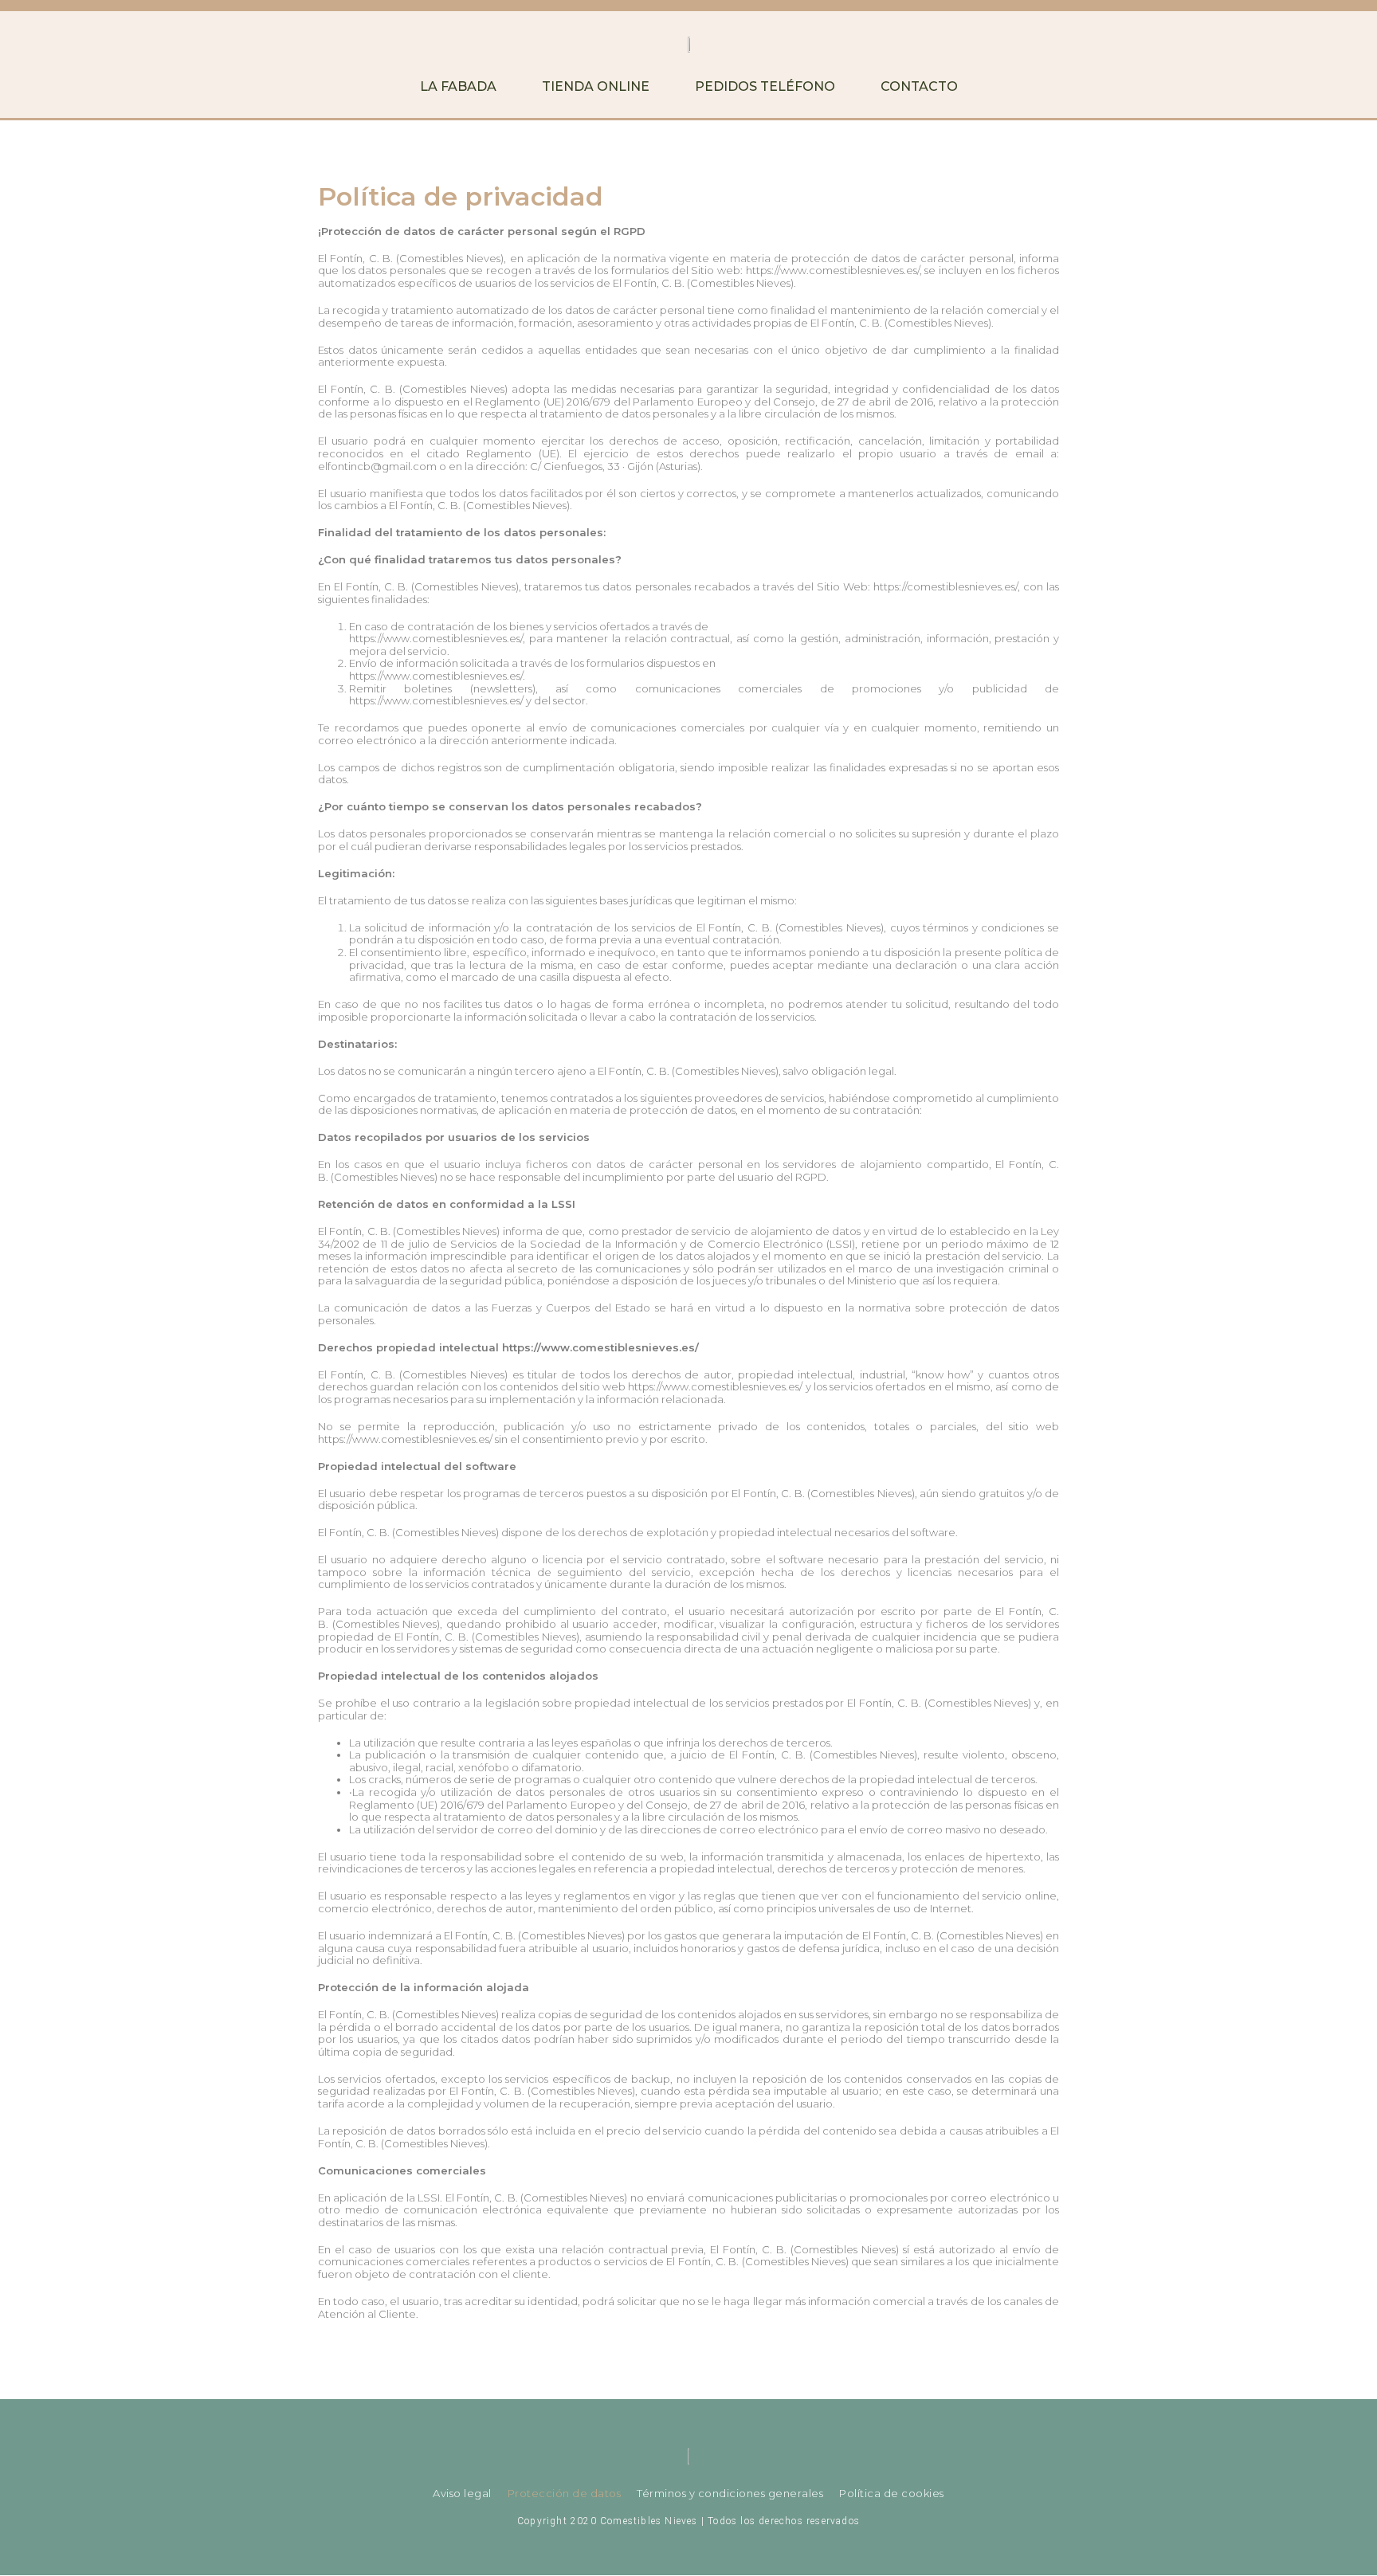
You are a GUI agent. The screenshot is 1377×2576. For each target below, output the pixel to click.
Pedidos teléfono (765, 86)
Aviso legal (462, 2493)
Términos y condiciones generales (730, 2493)
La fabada (458, 86)
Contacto (919, 86)
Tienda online (596, 86)
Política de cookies (892, 2493)
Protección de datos (565, 2493)
